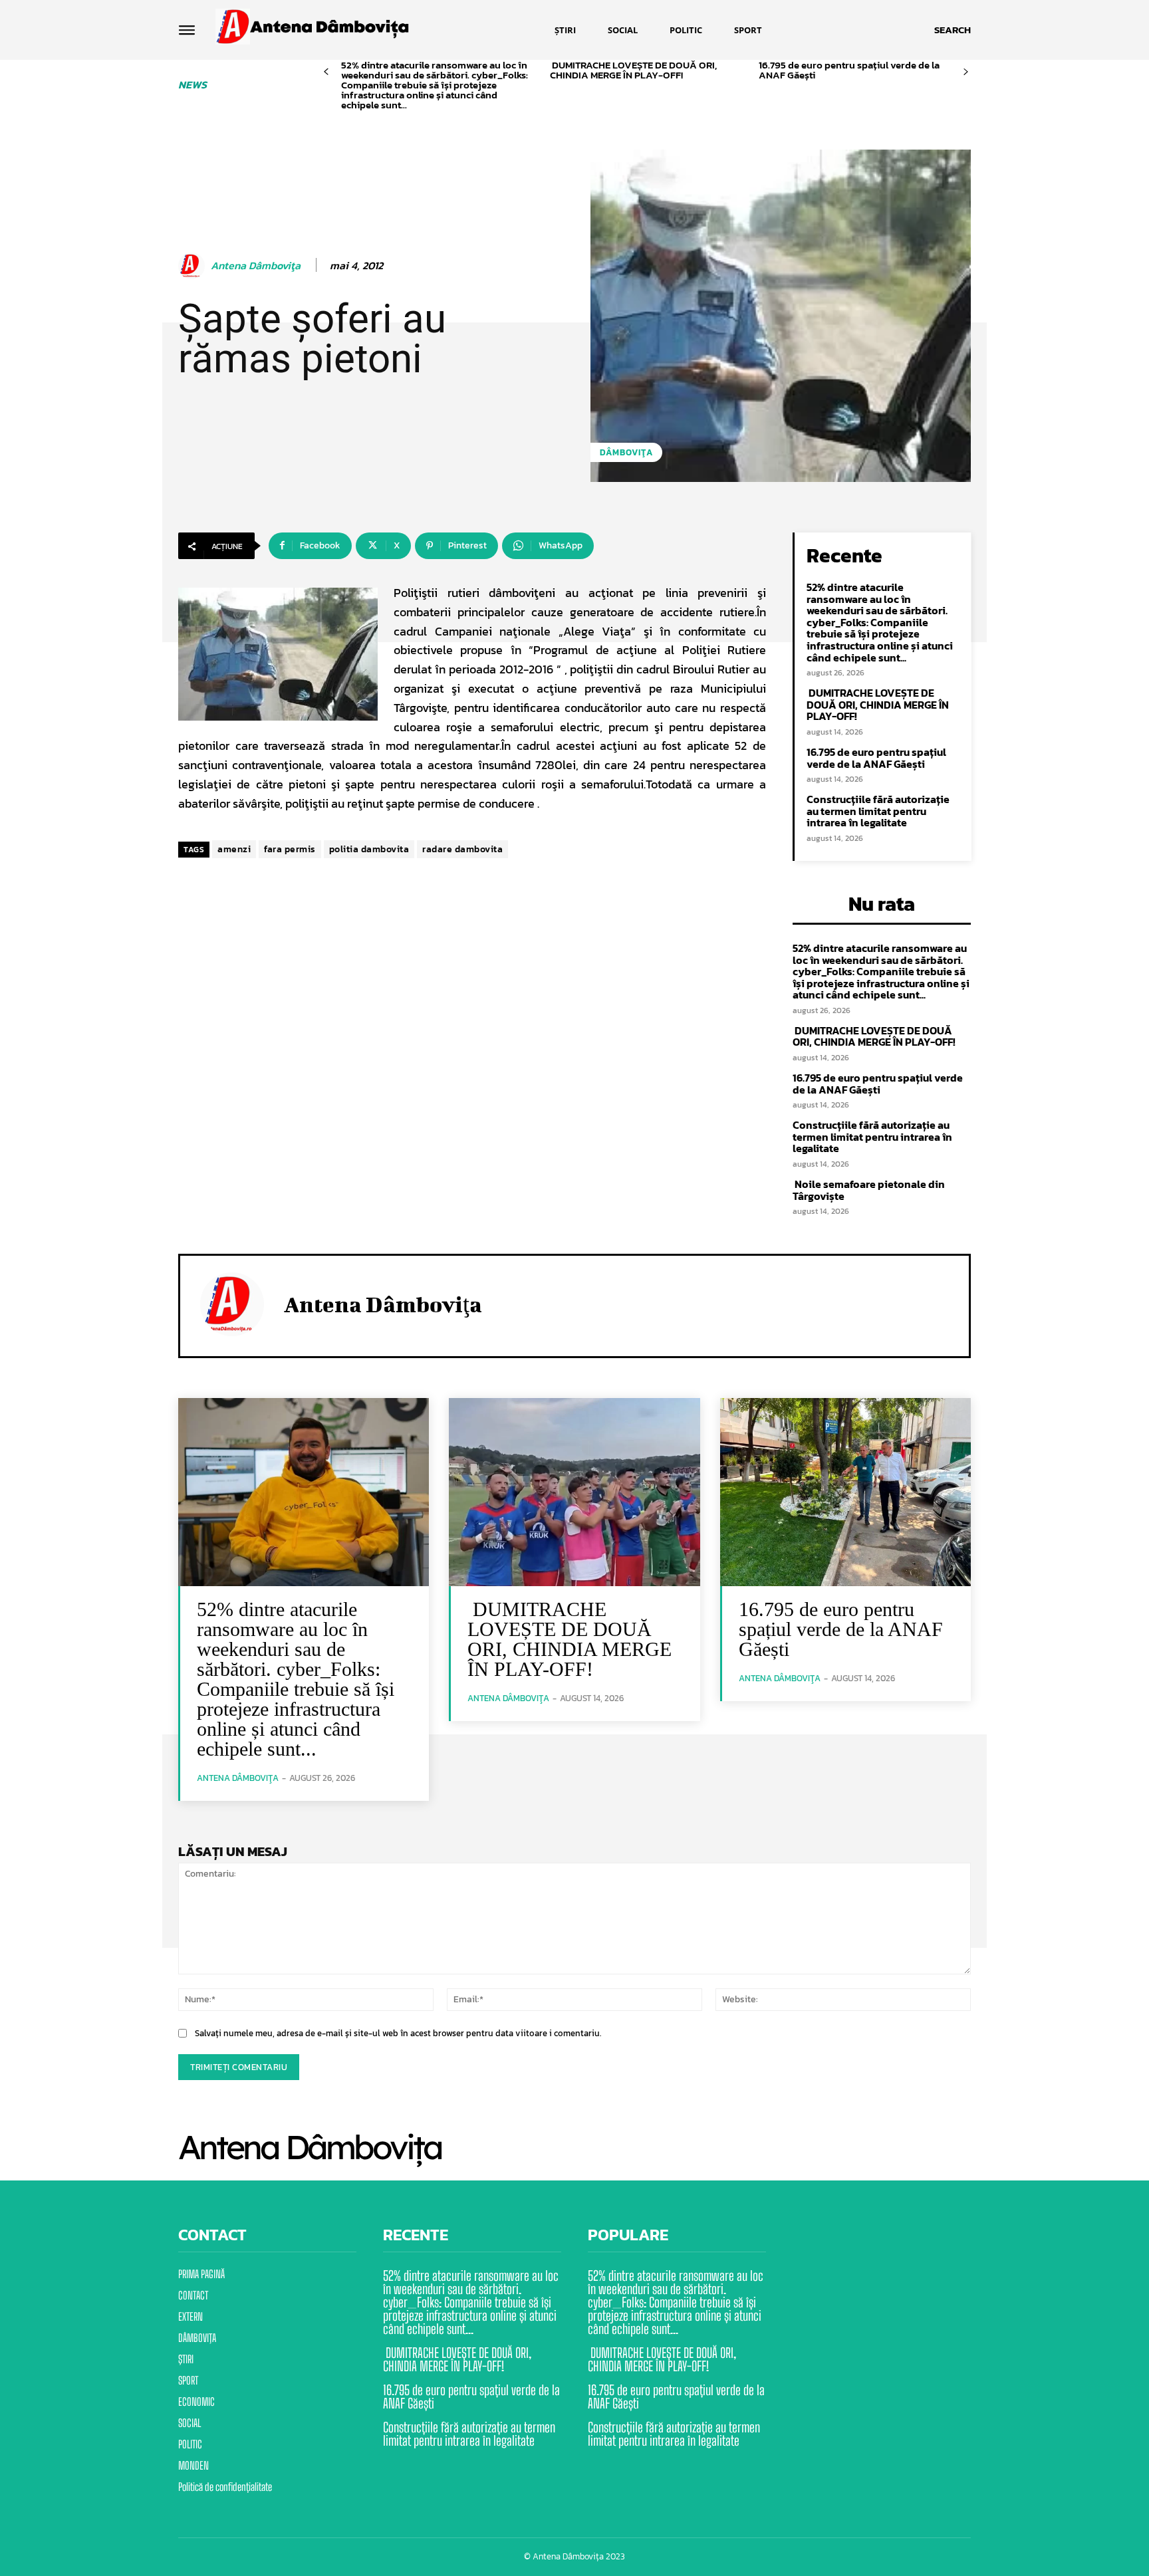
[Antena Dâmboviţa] (193, 266)
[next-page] (966, 72)
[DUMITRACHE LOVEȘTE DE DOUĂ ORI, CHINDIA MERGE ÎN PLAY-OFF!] (574, 1492)
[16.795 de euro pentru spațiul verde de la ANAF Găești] (845, 1492)
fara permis (290, 849)
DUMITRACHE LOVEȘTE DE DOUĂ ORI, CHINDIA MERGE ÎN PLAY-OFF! (633, 70)
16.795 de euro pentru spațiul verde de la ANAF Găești (849, 70)
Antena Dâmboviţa (256, 266)
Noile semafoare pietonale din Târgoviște (869, 1190)
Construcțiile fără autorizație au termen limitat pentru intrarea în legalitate (878, 811)
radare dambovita (462, 849)
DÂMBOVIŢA (626, 452)
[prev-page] (326, 72)
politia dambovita (369, 849)
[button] (953, 30)
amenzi (234, 849)
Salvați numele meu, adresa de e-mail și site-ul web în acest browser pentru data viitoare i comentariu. (398, 2033)
